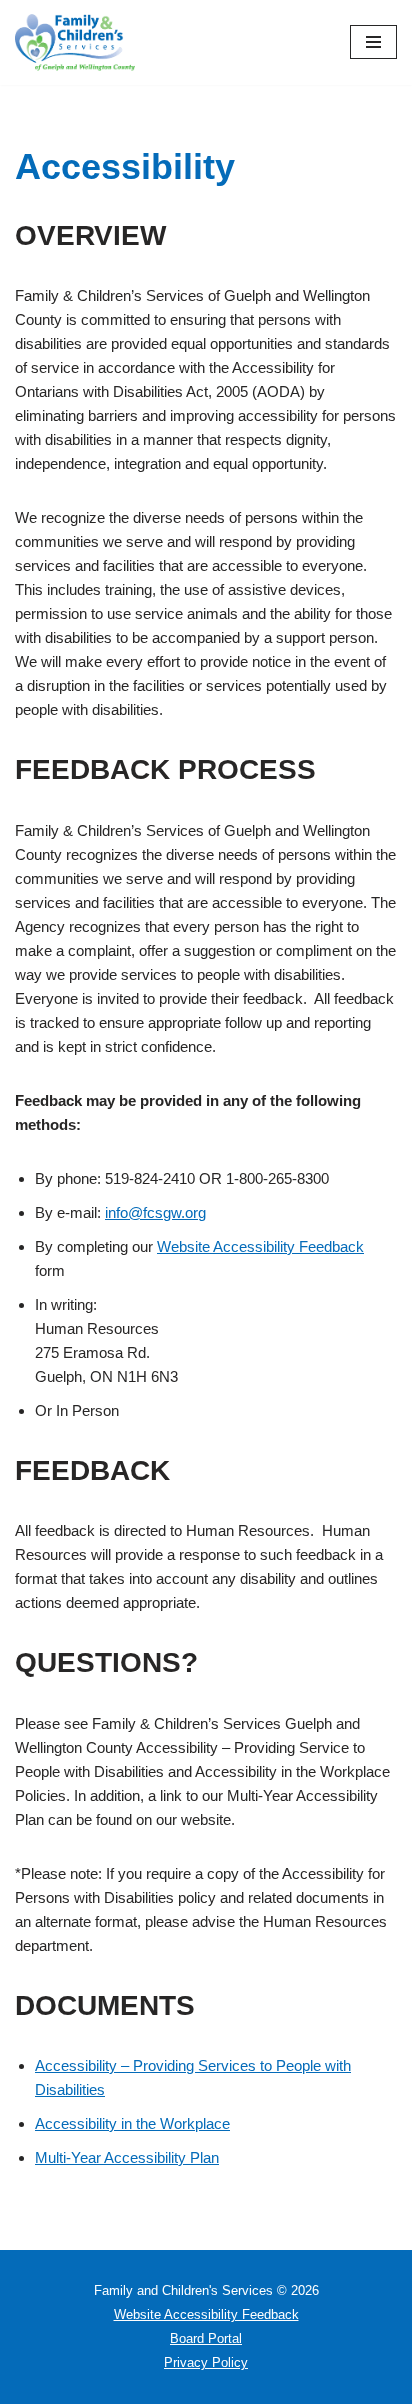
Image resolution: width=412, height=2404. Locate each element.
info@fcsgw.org (155, 1212)
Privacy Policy (206, 2362)
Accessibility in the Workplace (132, 2123)
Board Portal (206, 2338)
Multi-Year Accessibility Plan (127, 2157)
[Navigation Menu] (373, 42)
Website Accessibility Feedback (260, 1246)
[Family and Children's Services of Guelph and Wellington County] (75, 42)
